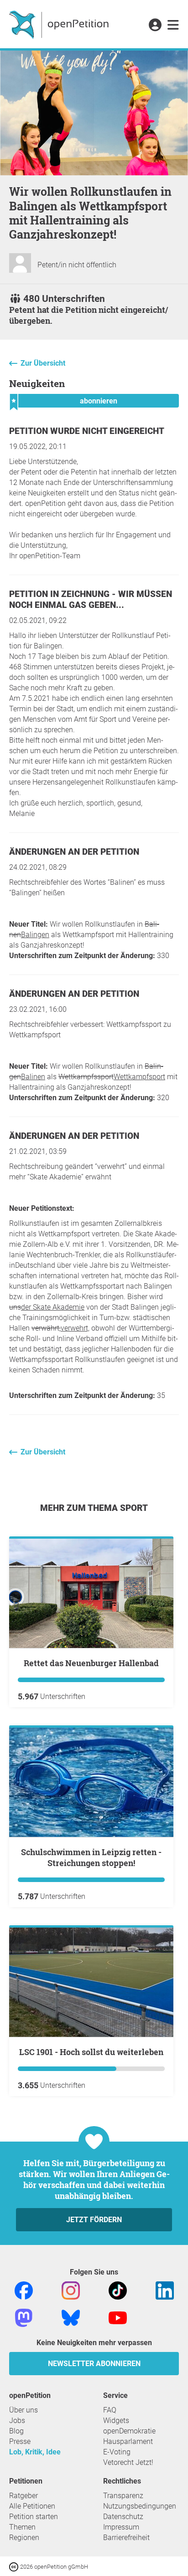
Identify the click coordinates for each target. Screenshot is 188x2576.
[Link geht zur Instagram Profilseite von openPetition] (71, 2290)
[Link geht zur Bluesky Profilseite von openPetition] (71, 2318)
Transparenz (123, 2496)
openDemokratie (129, 2431)
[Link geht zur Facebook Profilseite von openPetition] (24, 2290)
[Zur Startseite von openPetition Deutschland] (60, 24)
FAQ (110, 2410)
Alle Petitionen (32, 2506)
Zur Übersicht (43, 363)
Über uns (23, 2410)
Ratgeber (23, 2496)
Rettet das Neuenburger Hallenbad (91, 1663)
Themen (22, 2527)
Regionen (24, 2538)
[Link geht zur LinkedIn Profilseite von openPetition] (165, 2290)
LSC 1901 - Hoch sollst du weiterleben (91, 2052)
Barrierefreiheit (126, 2538)
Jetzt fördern (94, 2220)
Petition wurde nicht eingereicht (87, 431)
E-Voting (117, 2452)
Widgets (116, 2420)
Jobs (17, 2420)
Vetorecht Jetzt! (128, 2462)
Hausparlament (128, 2441)
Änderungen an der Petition (74, 852)
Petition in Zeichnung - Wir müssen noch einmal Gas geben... (91, 599)
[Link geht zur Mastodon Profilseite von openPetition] (24, 2318)
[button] (155, 26)
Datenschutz (123, 2517)
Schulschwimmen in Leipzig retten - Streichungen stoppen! (91, 1857)
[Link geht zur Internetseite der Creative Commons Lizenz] (15, 2566)
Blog (16, 2431)
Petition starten (34, 2517)
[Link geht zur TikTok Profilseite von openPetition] (118, 2290)
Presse (20, 2441)
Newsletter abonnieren (94, 2364)
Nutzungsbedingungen (140, 2506)
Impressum (121, 2527)
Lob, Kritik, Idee (35, 2452)
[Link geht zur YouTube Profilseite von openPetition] (118, 2318)
